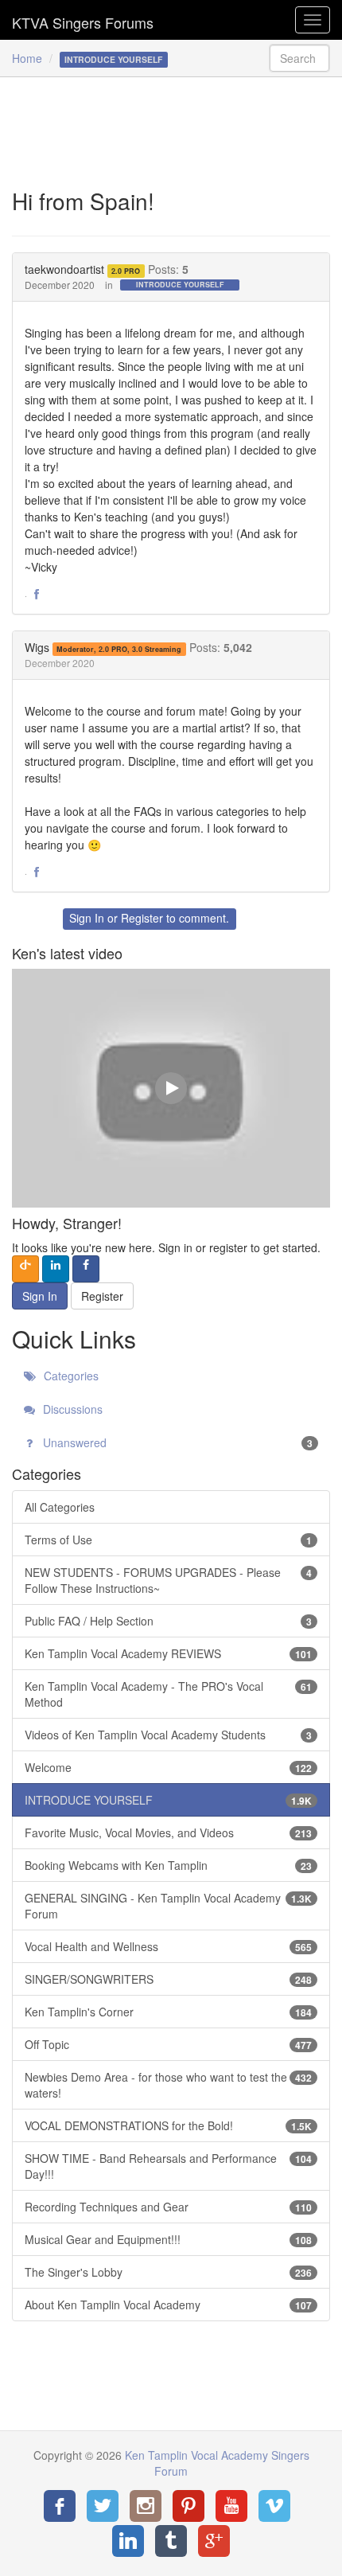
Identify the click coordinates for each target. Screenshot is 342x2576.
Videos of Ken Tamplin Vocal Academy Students (168, 1735)
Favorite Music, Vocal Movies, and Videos (168, 1832)
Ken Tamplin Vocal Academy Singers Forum (83, 20)
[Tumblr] (171, 2541)
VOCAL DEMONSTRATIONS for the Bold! (168, 2125)
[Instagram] (146, 2506)
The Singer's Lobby (168, 2272)
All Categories (60, 1507)
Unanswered (176, 1442)
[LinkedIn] (128, 2541)
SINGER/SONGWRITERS (168, 1979)
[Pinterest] (188, 2506)
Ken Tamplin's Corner (168, 2012)
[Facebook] (60, 2506)
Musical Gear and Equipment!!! (168, 2239)
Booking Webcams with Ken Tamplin (168, 1865)
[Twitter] (103, 2506)
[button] (37, 595)
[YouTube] (231, 2506)
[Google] (214, 2541)
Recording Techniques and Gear (168, 2207)
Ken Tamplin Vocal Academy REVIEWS (168, 1653)
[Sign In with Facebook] (86, 1269)
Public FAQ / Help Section (168, 1621)
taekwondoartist (64, 269)
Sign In (87, 918)
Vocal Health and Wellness (168, 1946)
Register (142, 918)
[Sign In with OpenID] (25, 1269)
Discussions (71, 1409)
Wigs (37, 647)
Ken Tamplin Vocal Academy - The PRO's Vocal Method (168, 1694)
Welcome (168, 1767)
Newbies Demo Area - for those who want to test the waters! (168, 2085)
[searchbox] (300, 58)
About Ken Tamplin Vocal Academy (168, 2305)
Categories (70, 1376)
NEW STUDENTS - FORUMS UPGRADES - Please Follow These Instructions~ (168, 1580)
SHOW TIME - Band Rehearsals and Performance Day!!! (168, 2166)
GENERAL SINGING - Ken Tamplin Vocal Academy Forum (168, 1906)
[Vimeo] (274, 2506)
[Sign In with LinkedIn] (56, 1269)
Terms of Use (168, 1540)
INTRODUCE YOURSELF (180, 285)
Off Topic (168, 2044)
